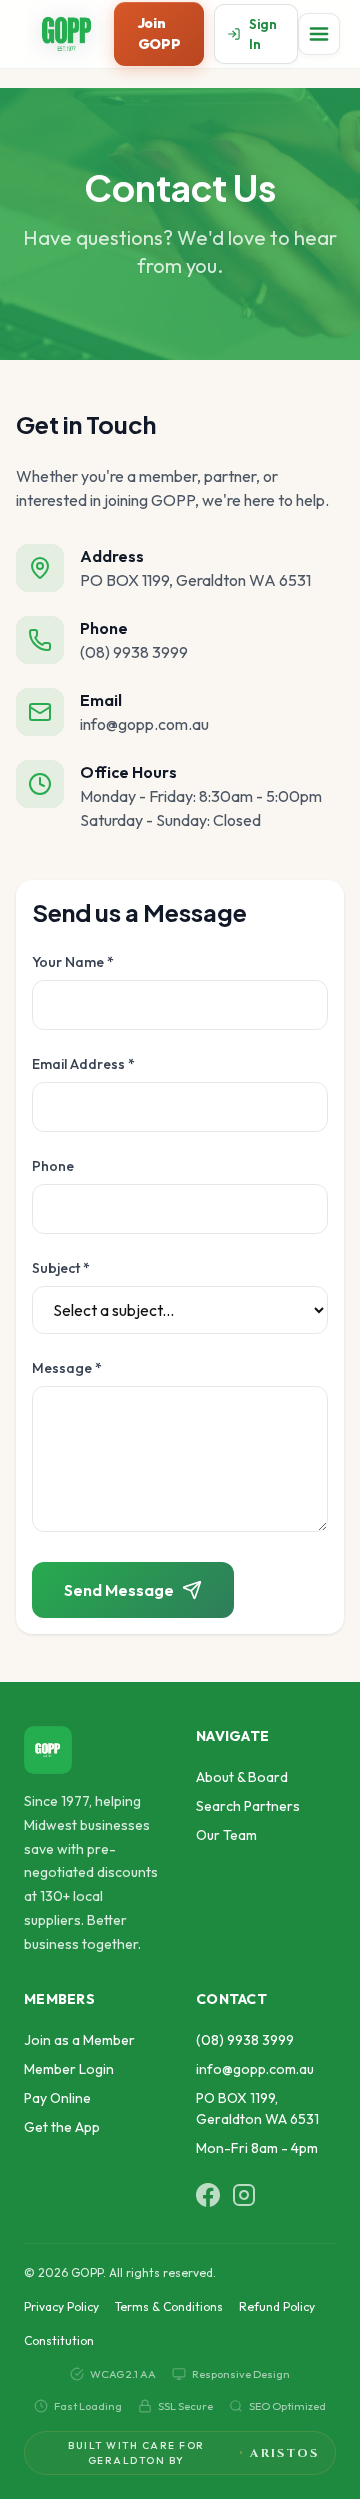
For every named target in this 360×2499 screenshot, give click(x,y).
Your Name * (73, 962)
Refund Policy (277, 2306)
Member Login (69, 2069)
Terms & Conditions (169, 2306)
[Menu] (319, 34)
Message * (67, 1368)
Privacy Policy (61, 2306)
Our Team (226, 1835)
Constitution (59, 2340)
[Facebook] (208, 2195)
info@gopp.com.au (255, 2069)
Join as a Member (79, 2040)
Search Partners (248, 1806)
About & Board (242, 1777)
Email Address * (83, 1064)
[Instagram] (244, 2195)
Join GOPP (159, 33)
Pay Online (57, 2098)
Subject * (61, 1268)
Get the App (62, 2127)
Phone (53, 1166)
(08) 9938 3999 (245, 2040)
